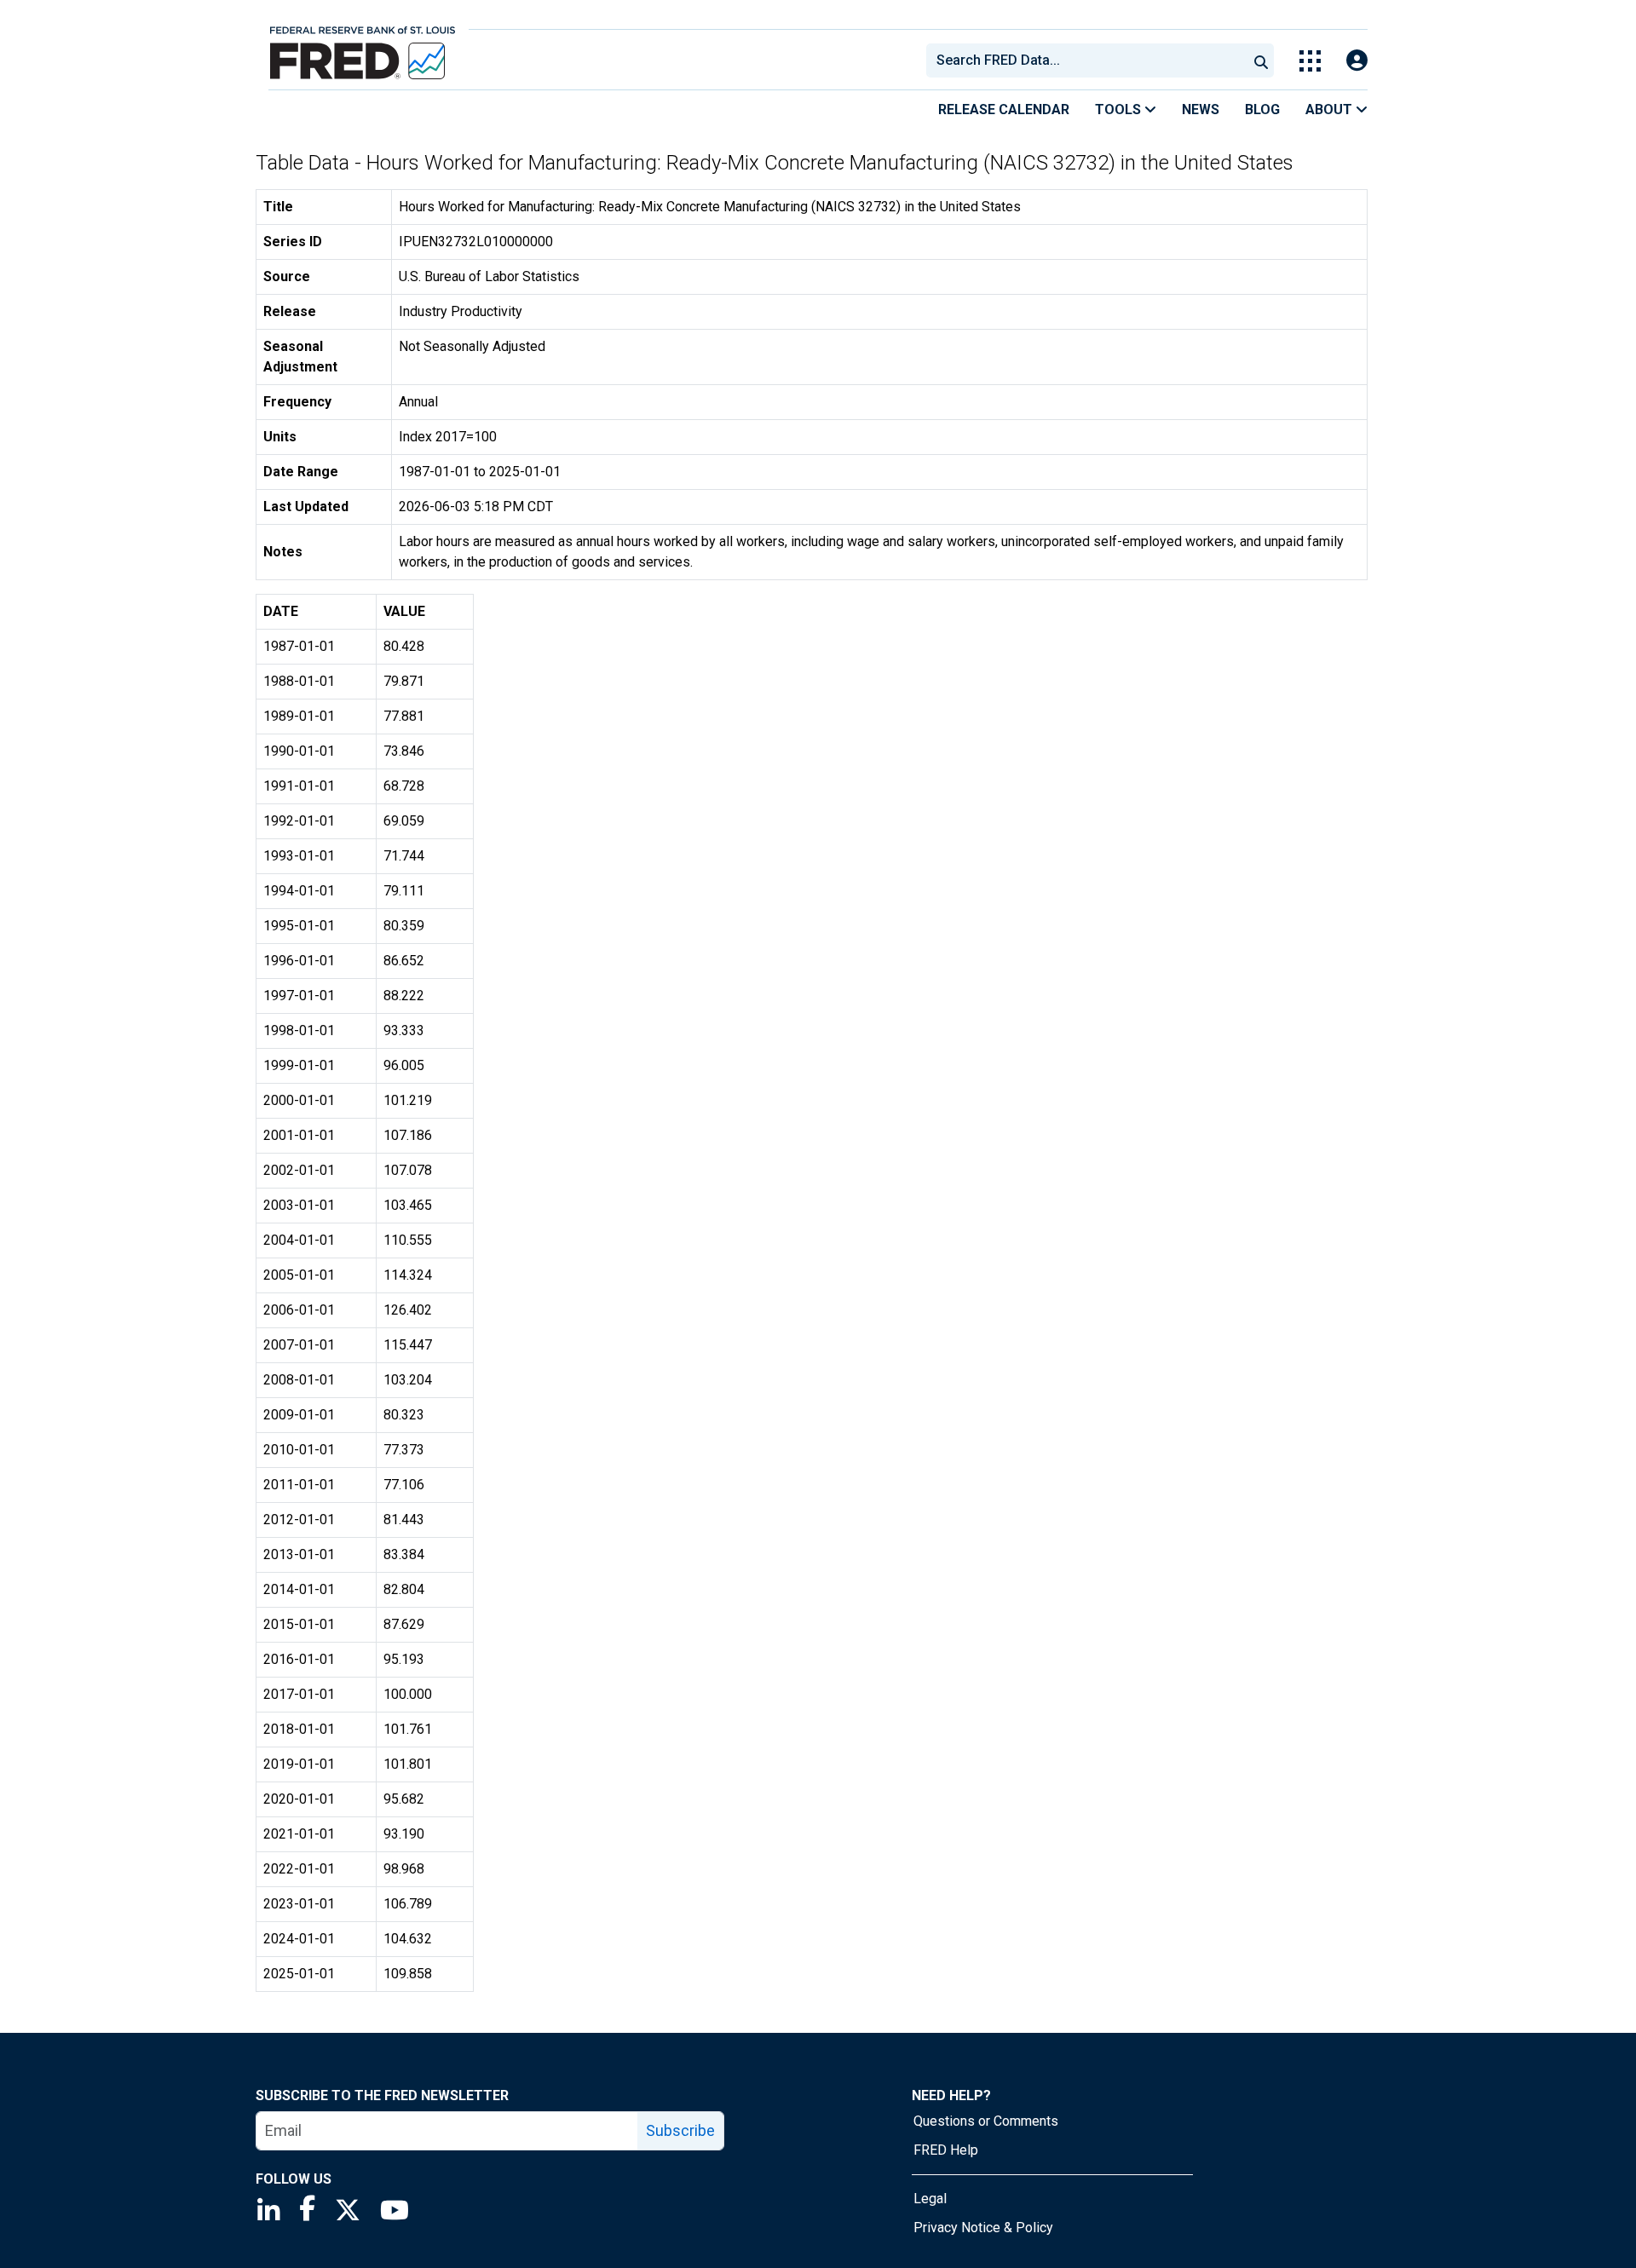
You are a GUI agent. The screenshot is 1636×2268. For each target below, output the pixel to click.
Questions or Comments (986, 2121)
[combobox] (1086, 60)
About (1331, 109)
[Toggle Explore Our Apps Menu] (1310, 61)
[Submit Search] (1261, 60)
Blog (1262, 109)
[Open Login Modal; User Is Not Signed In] (1357, 61)
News (1201, 109)
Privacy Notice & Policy (983, 2228)
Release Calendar (1004, 109)
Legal (930, 2199)
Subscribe (680, 2130)
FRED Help (946, 2150)
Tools (1120, 109)
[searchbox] (1090, 60)
